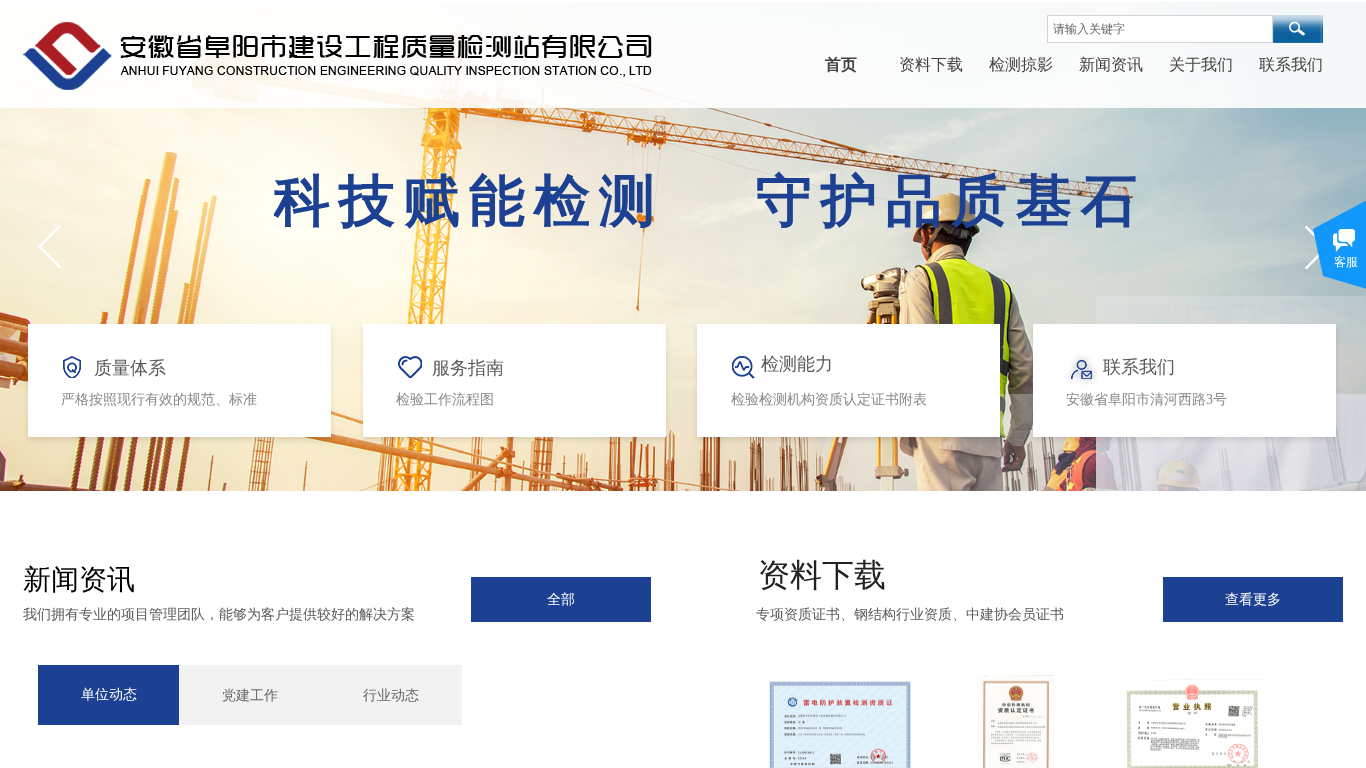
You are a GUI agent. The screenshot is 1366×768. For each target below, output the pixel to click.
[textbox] (1160, 29)
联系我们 (1291, 64)
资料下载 (931, 64)
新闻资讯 (1111, 64)
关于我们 (1201, 64)
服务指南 (468, 368)
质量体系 (130, 368)
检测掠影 (1021, 64)
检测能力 (797, 364)
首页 (841, 64)
